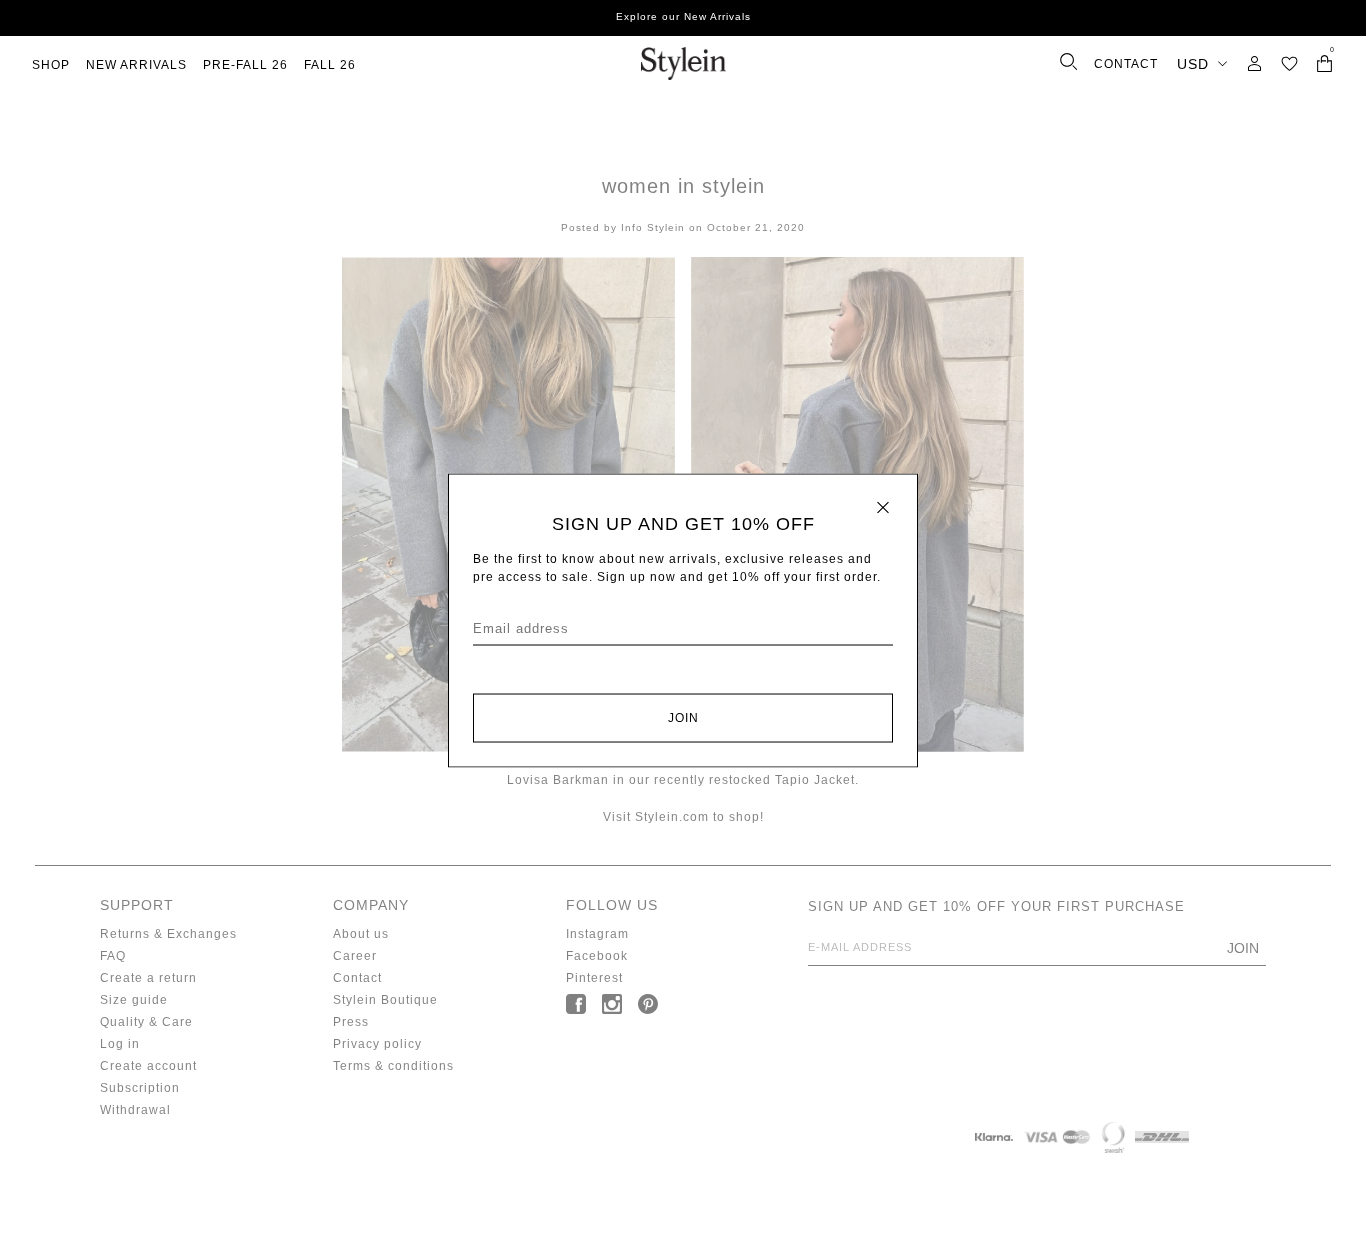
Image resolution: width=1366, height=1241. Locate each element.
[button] (1289, 63)
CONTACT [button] (1126, 64)
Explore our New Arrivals (683, 16)
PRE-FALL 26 (245, 65)
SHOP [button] (51, 65)
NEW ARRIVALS (136, 65)
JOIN (683, 718)
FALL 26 (330, 65)
